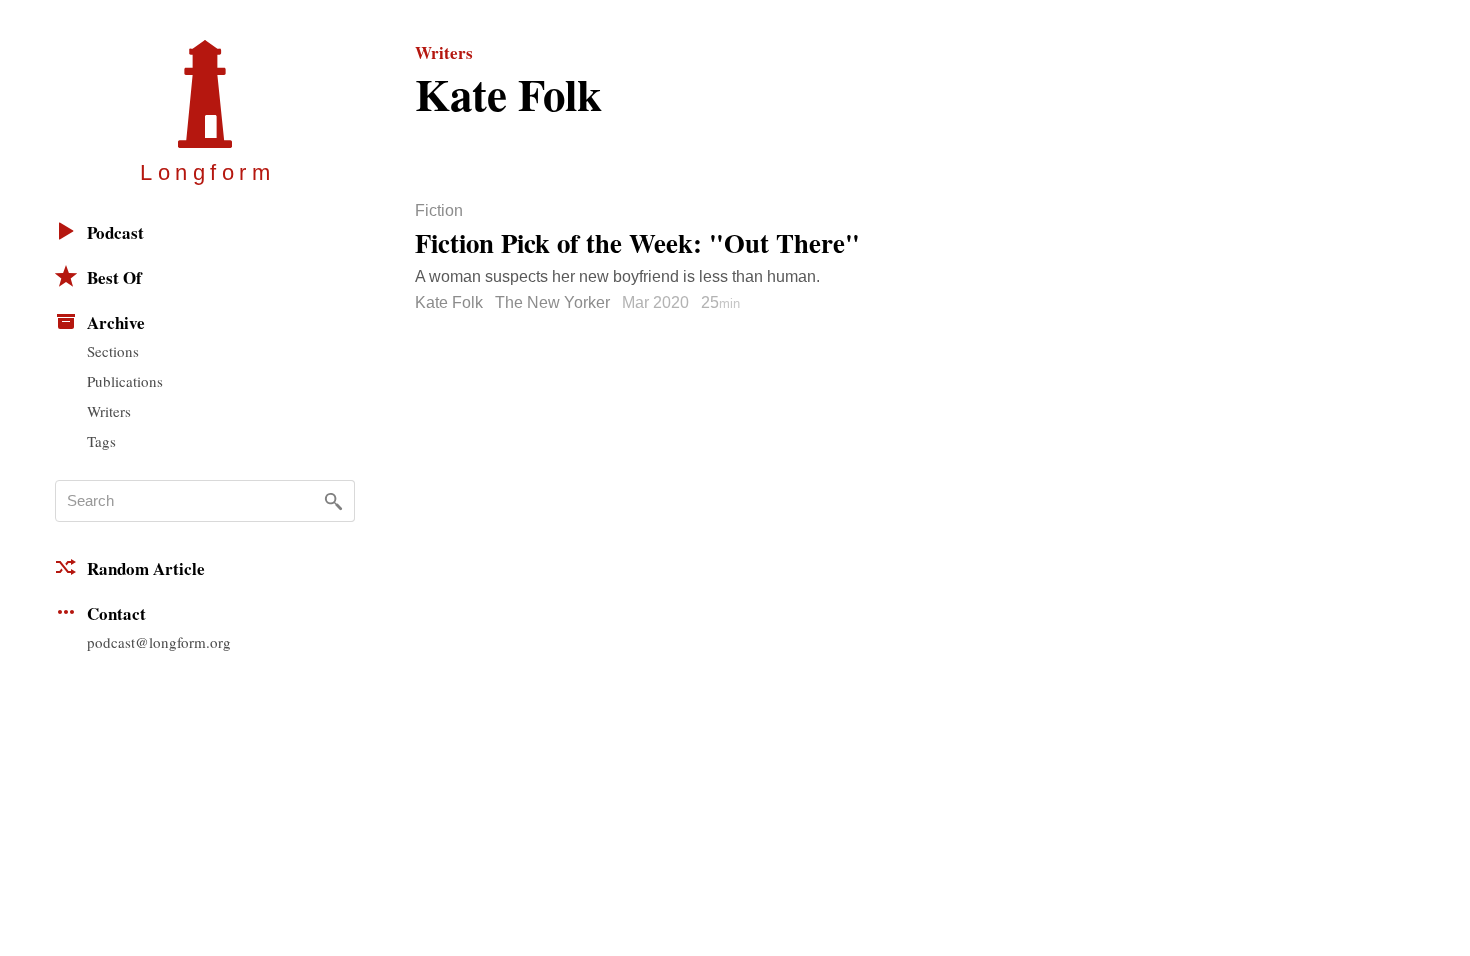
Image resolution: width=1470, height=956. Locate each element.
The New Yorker (552, 302)
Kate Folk (449, 302)
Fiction (439, 211)
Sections (113, 351)
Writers (109, 411)
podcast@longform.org (159, 642)
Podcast (115, 232)
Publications (125, 381)
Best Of (114, 277)
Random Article (146, 568)
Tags (101, 441)
